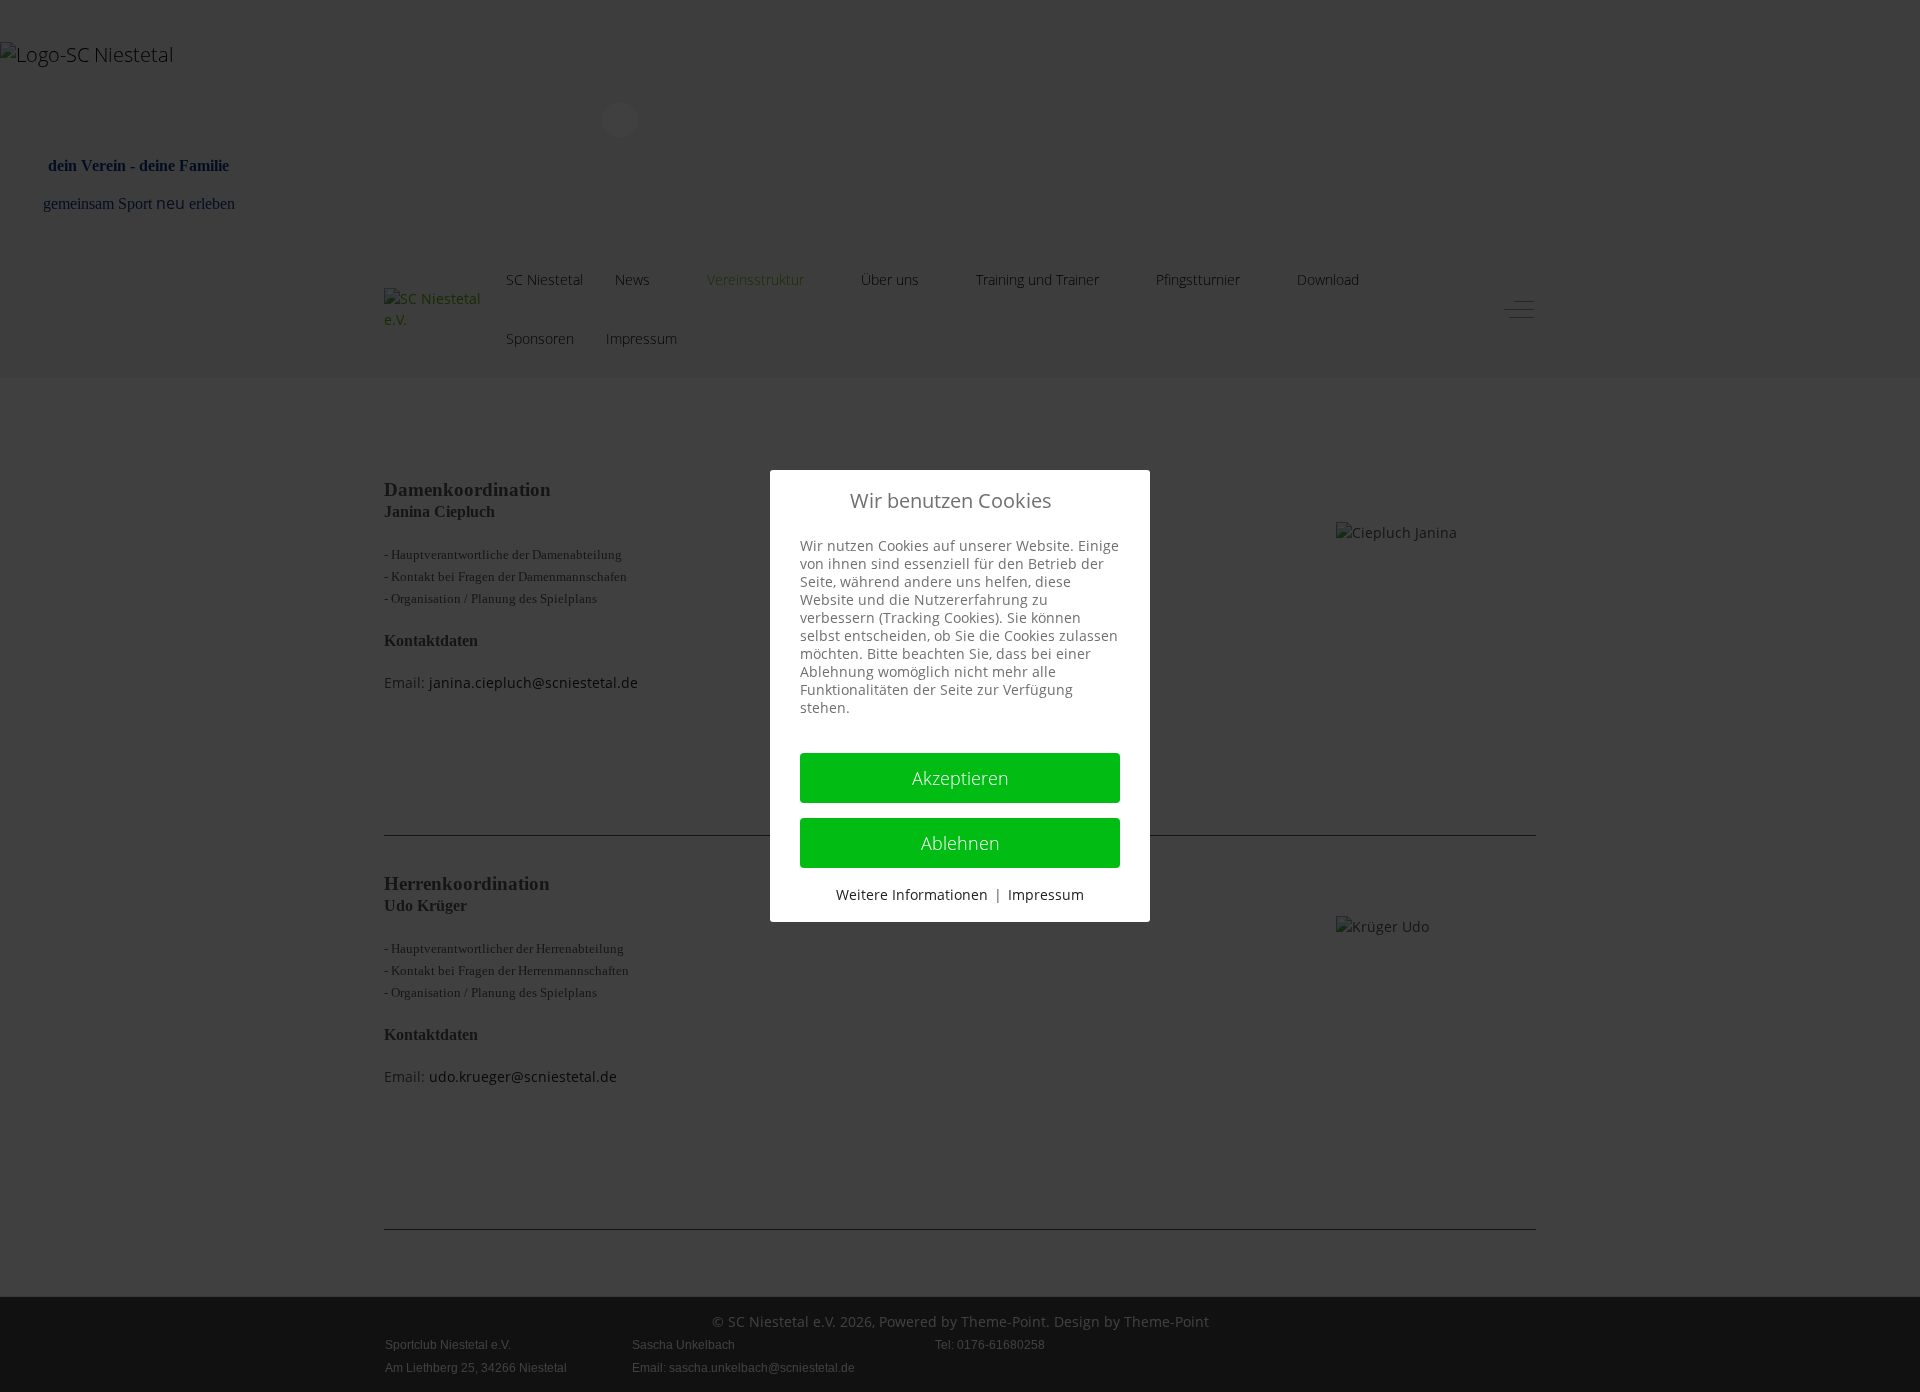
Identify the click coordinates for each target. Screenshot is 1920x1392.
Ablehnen (960, 843)
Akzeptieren (960, 778)
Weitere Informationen (912, 894)
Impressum (1046, 894)
